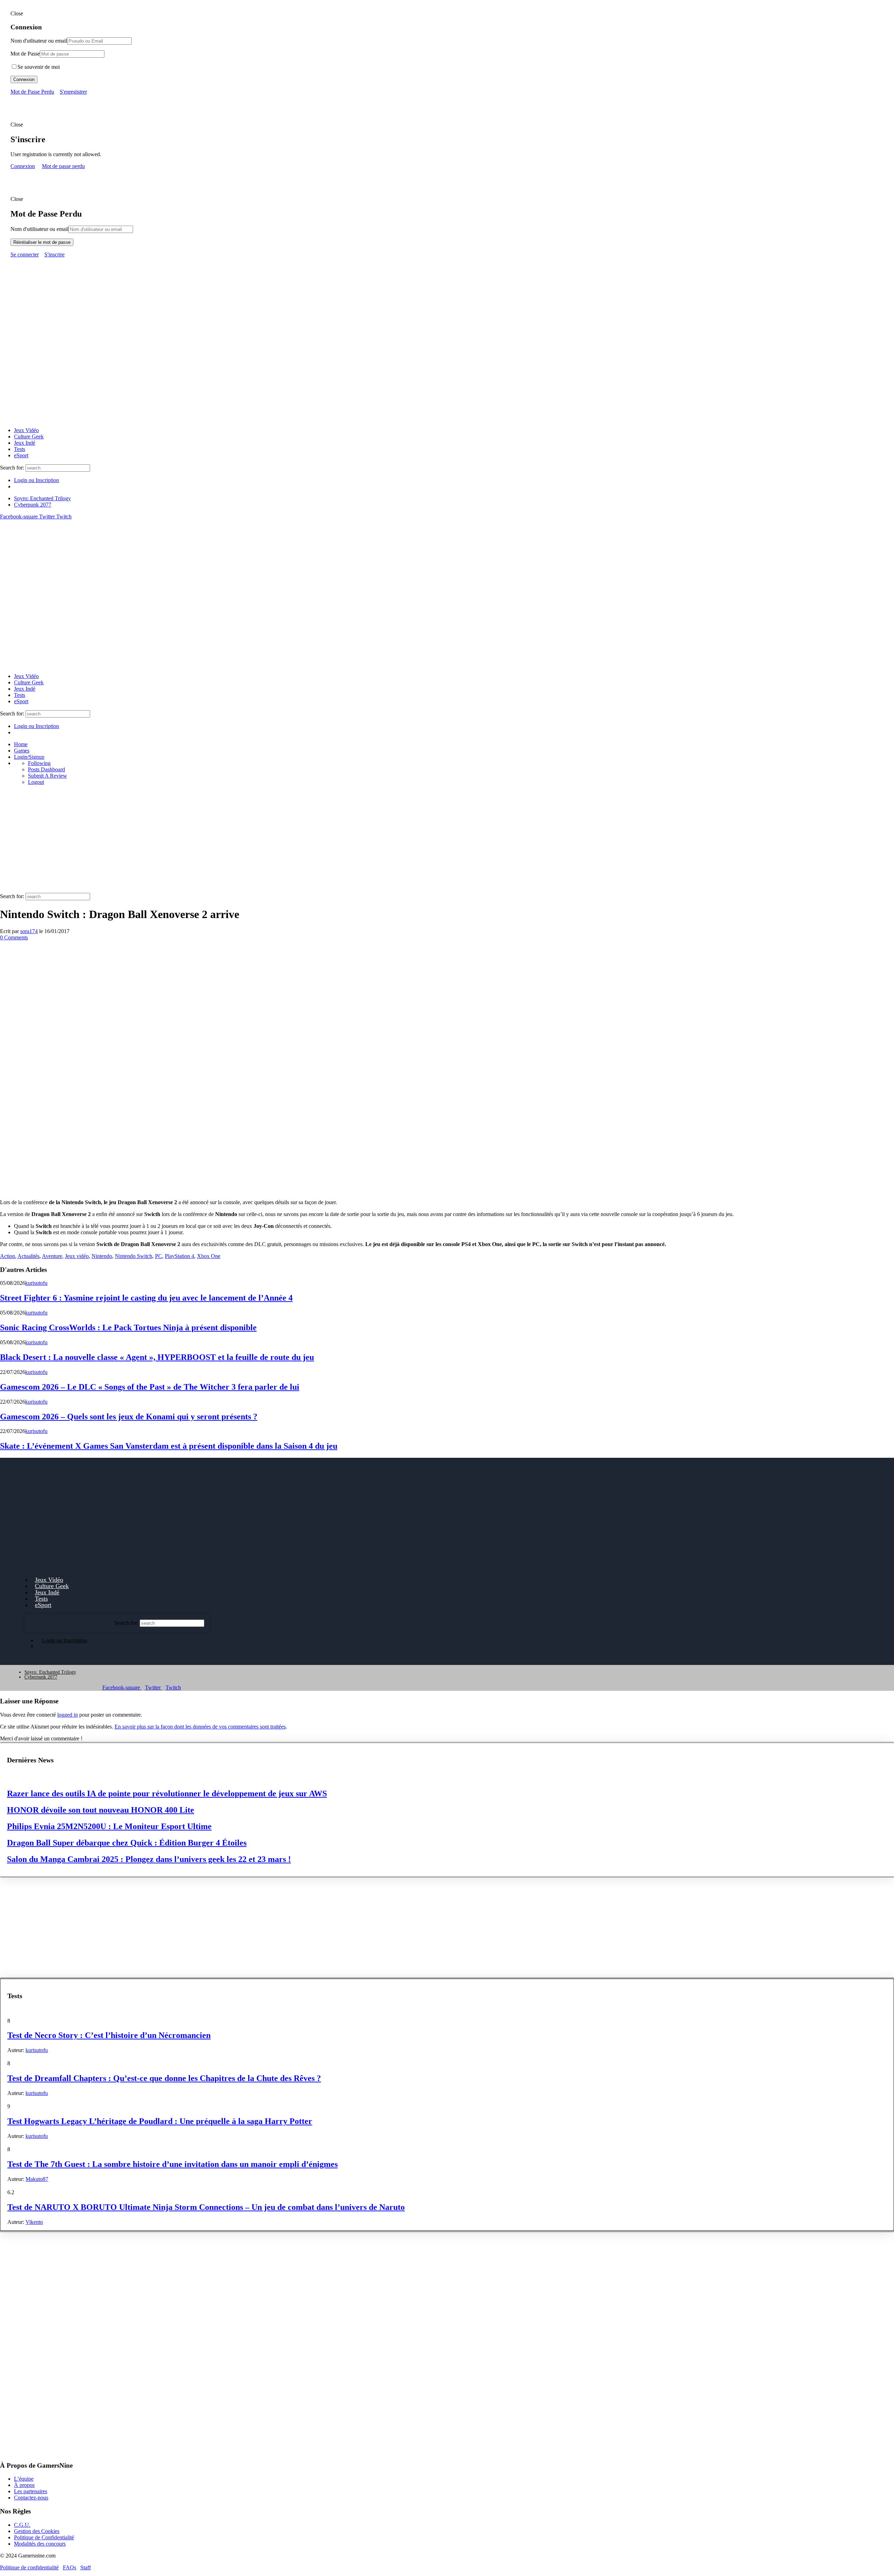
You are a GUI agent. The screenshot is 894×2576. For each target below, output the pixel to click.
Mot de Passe (25, 54)
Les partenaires (31, 2491)
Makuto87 (37, 2179)
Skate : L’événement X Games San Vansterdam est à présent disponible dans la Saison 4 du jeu (169, 1446)
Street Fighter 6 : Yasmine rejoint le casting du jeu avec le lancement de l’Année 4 (146, 1298)
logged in (68, 1715)
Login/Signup (29, 757)
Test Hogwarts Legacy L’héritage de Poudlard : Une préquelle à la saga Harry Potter (160, 2121)
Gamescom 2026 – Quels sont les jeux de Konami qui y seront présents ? (129, 1417)
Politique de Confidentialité (44, 2537)
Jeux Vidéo (26, 430)
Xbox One (209, 1256)
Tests (20, 449)
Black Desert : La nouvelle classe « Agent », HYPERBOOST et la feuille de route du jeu (157, 1357)
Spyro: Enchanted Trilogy (42, 498)
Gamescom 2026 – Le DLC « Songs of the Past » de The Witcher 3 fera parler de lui (150, 1387)
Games (22, 751)
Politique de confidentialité (29, 2567)
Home (21, 744)
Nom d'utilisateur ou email (39, 229)
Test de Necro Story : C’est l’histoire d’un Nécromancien (109, 2035)
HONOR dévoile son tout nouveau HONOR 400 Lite (101, 1810)
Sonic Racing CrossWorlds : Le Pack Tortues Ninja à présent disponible (128, 1327)
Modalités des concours (40, 2543)
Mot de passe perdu (63, 166)
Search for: (12, 468)
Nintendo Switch (134, 1256)
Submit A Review (47, 776)
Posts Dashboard (46, 769)
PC (159, 1256)
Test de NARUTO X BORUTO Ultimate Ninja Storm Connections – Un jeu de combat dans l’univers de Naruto (206, 2207)
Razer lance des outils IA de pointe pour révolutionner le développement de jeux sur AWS (167, 1793)
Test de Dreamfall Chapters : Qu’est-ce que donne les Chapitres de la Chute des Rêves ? (164, 2078)
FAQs (69, 2567)
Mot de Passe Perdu (32, 92)
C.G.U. (22, 2524)
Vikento (34, 2222)
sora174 (29, 931)
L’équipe (24, 2479)
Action (8, 1256)
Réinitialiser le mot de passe (42, 242)
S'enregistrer (73, 92)
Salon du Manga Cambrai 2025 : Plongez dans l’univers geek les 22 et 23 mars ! (149, 1859)
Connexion (24, 79)
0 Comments (14, 937)
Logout (36, 782)
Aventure (52, 1256)
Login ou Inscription (36, 480)
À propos (24, 2485)
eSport (21, 455)
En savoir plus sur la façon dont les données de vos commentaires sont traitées (200, 1727)
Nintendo (102, 1256)
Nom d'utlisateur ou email (39, 41)
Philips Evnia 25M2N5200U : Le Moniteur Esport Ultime (109, 1826)
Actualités (28, 1256)
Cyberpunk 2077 (33, 505)
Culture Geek (29, 436)
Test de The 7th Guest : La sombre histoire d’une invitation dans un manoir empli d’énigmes (173, 2164)
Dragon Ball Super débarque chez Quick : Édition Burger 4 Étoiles (127, 1843)
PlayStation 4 (179, 1256)
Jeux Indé (25, 443)
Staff (86, 2567)
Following (39, 763)
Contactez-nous (31, 2498)
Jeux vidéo (77, 1256)
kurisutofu (36, 1283)
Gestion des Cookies (37, 2531)
